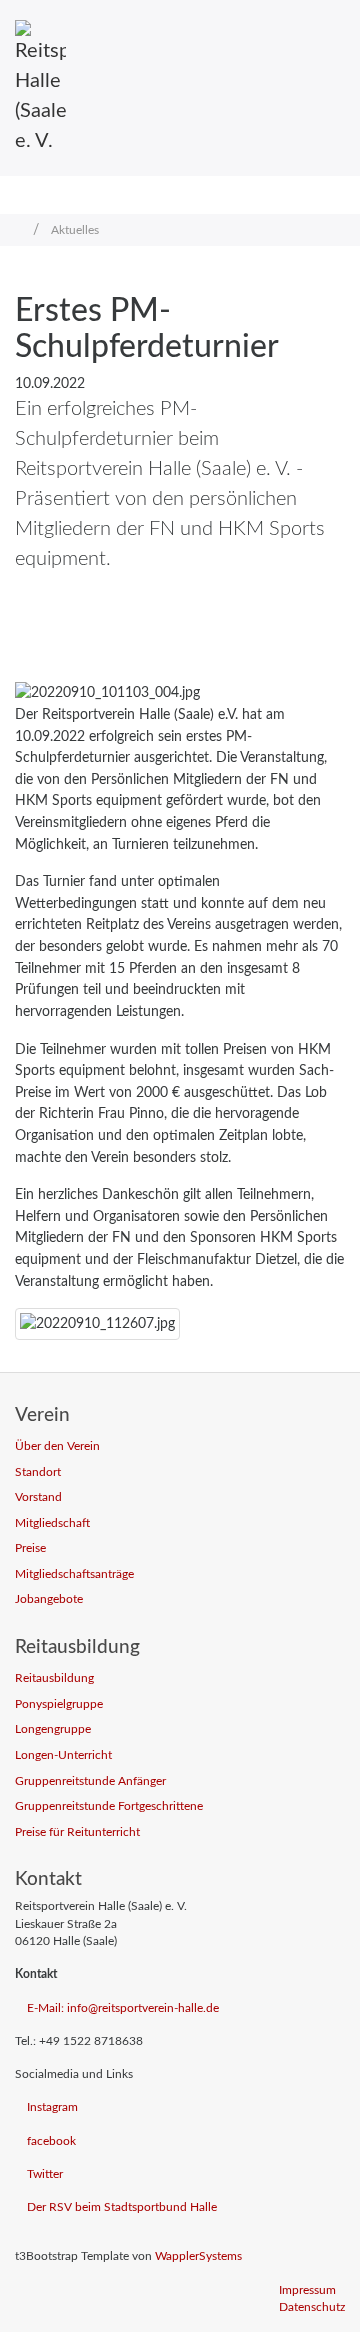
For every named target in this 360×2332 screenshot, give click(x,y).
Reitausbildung (54, 1678)
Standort (38, 1472)
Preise (30, 1548)
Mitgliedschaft (52, 1523)
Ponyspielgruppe (59, 1704)
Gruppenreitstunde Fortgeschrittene (109, 1806)
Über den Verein (57, 1446)
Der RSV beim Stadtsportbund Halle (122, 2207)
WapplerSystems (198, 2256)
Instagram (52, 2107)
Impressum (307, 2290)
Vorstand (38, 1497)
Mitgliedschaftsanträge (74, 1574)
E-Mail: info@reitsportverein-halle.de (123, 2008)
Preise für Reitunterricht (77, 1832)
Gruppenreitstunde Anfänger (90, 1781)
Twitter (45, 2174)
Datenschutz (312, 2307)
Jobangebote (49, 1599)
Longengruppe (53, 1729)
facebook (51, 2141)
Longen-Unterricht (63, 1755)
